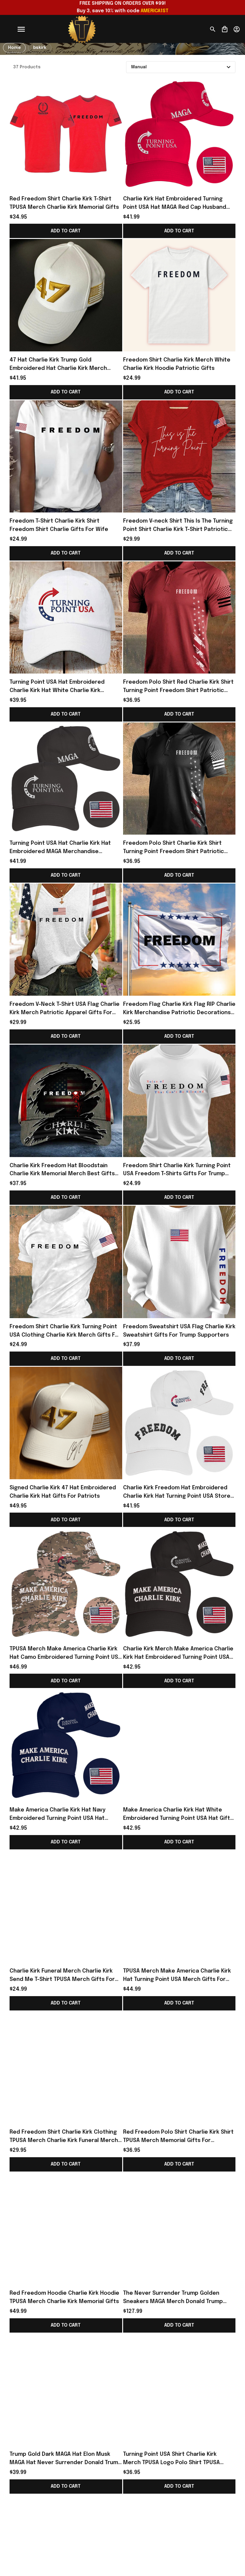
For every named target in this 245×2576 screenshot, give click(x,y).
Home (14, 48)
